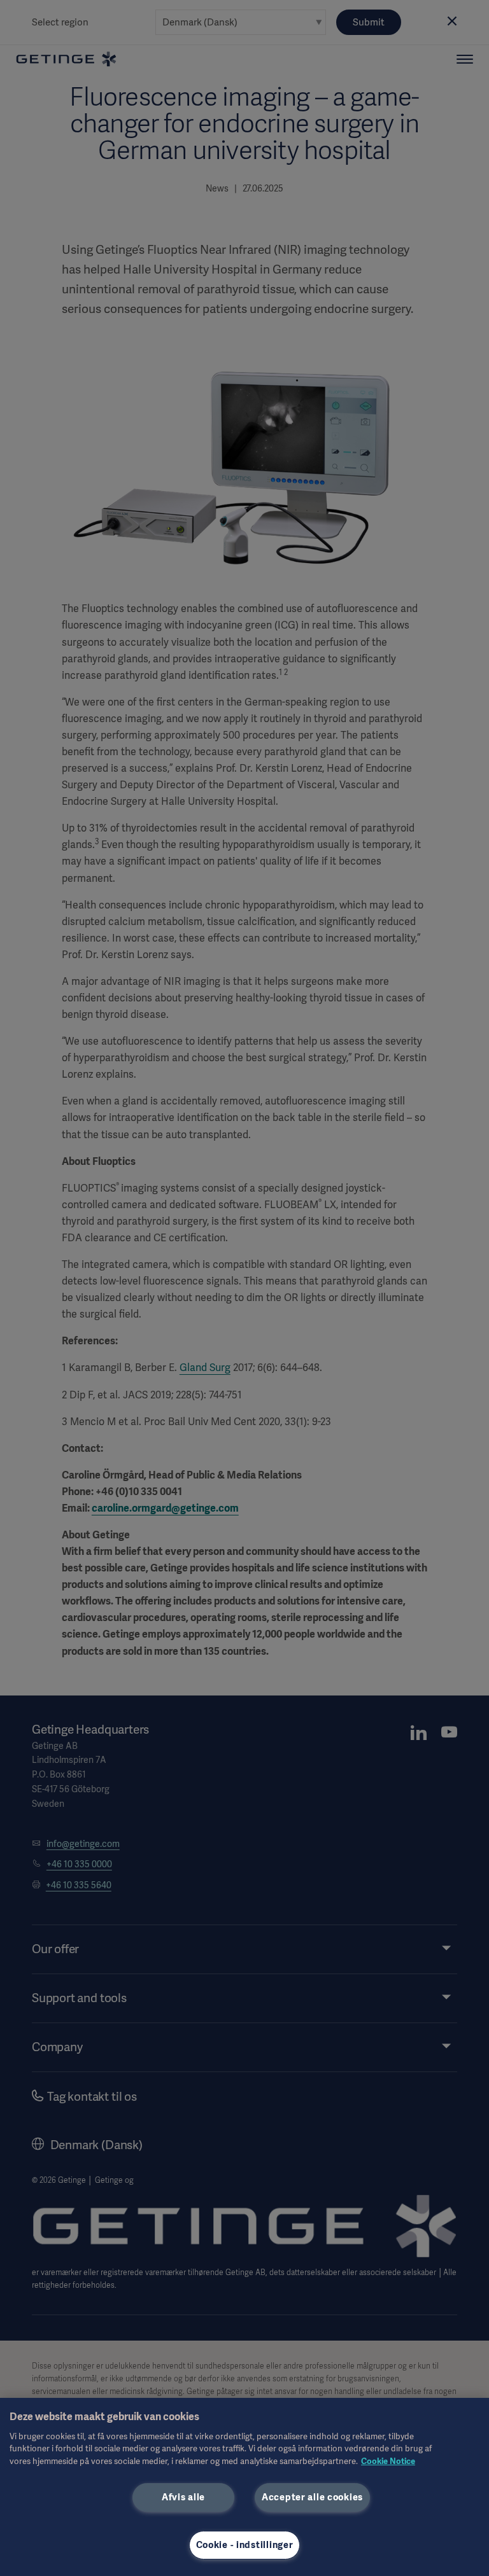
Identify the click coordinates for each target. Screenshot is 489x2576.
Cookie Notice (388, 2461)
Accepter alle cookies (312, 2497)
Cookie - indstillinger (245, 2545)
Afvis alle (183, 2497)
